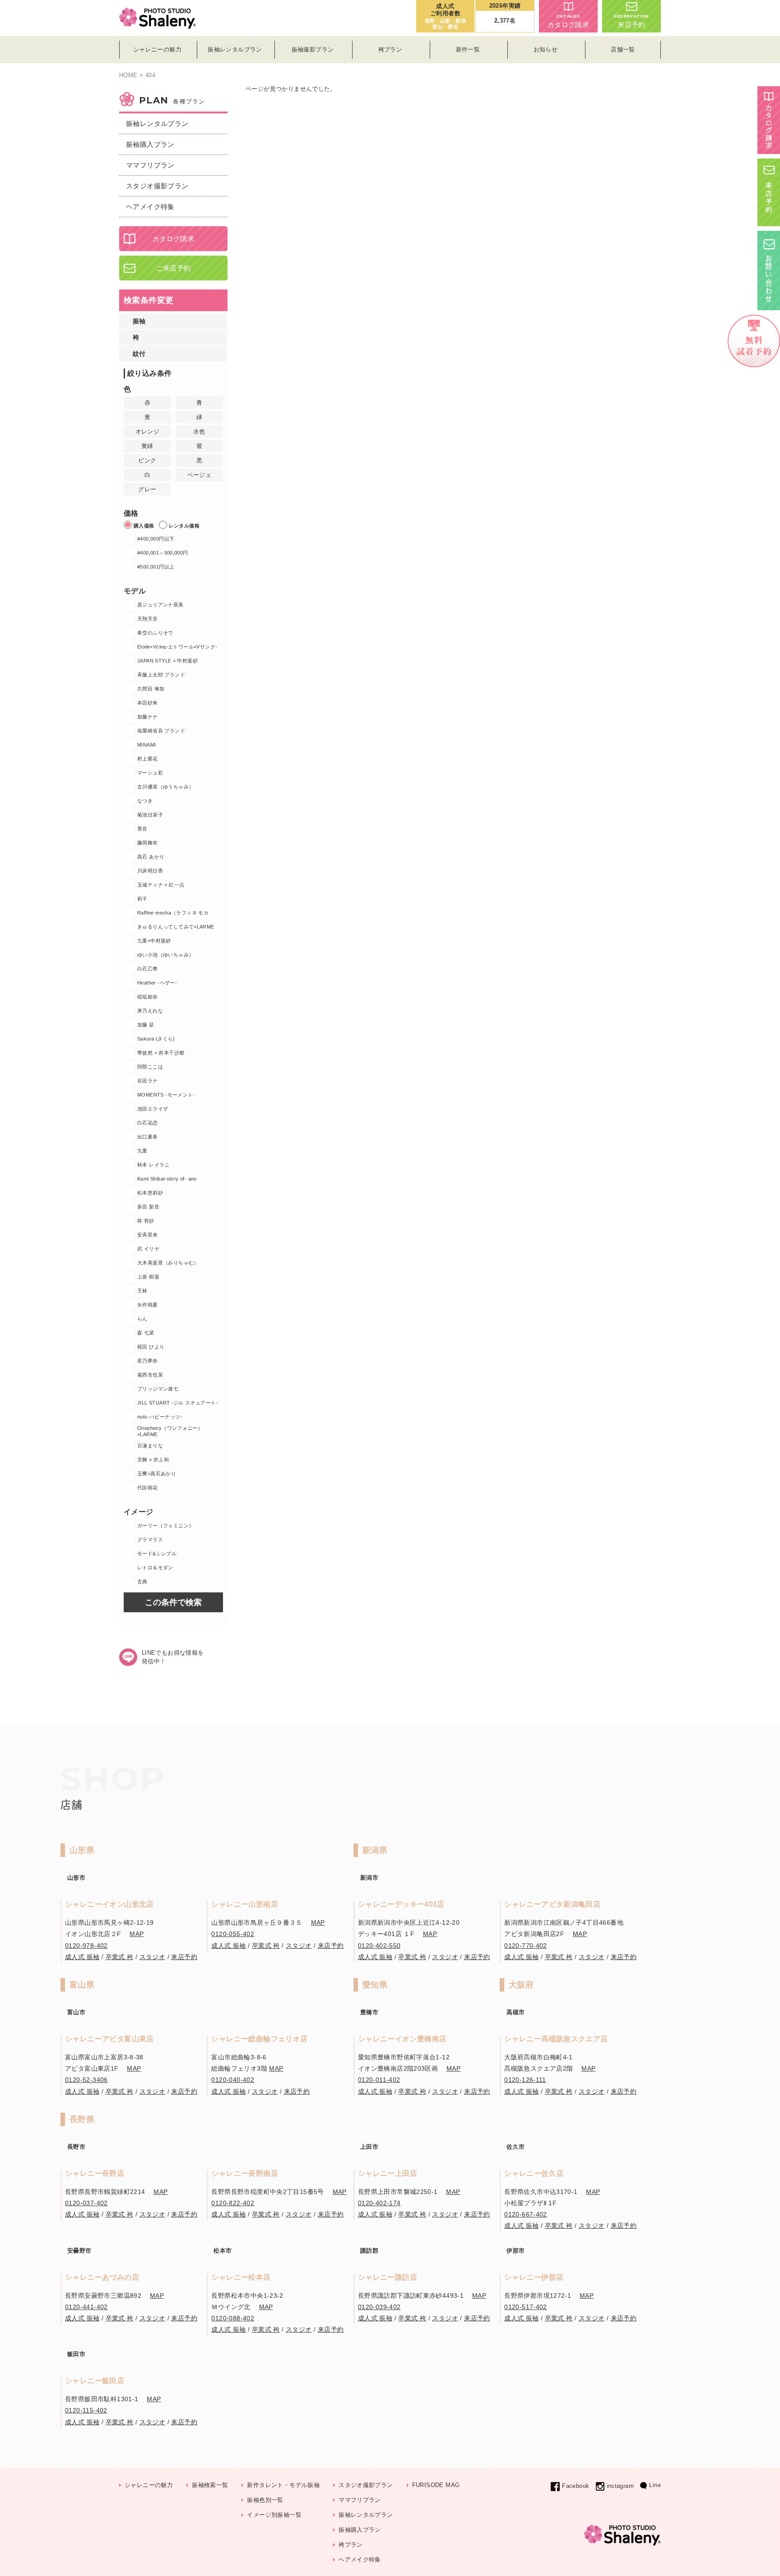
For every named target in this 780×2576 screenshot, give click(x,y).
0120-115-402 (86, 2410)
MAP (137, 1934)
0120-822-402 (233, 2203)
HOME (128, 75)
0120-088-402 (233, 2318)
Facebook (576, 2486)
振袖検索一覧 (210, 2485)
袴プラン (351, 2545)
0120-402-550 (379, 1946)
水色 (199, 432)
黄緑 (147, 446)
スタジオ (153, 1957)
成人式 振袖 (82, 1957)
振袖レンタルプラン (157, 124)
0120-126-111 (525, 2080)
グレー (147, 489)
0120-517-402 (526, 2307)
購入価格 (144, 526)
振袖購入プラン (150, 144)
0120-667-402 (526, 2214)
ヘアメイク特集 (150, 207)
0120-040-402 (233, 2080)
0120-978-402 (86, 1946)
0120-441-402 (86, 2307)
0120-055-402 (233, 1934)
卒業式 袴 (120, 1957)
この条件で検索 (173, 1602)
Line (655, 2485)
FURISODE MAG (436, 2485)
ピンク (147, 460)
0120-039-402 (379, 2307)
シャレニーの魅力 (149, 2485)
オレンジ (148, 432)
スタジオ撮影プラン (157, 186)
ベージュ (200, 475)
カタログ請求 (568, 21)
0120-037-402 (86, 2203)
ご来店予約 (174, 268)
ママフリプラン (150, 165)
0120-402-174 (379, 2203)
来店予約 (631, 21)
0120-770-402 (526, 1946)
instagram (620, 2486)
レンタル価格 (184, 526)
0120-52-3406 (86, 2080)
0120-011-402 (379, 2080)
